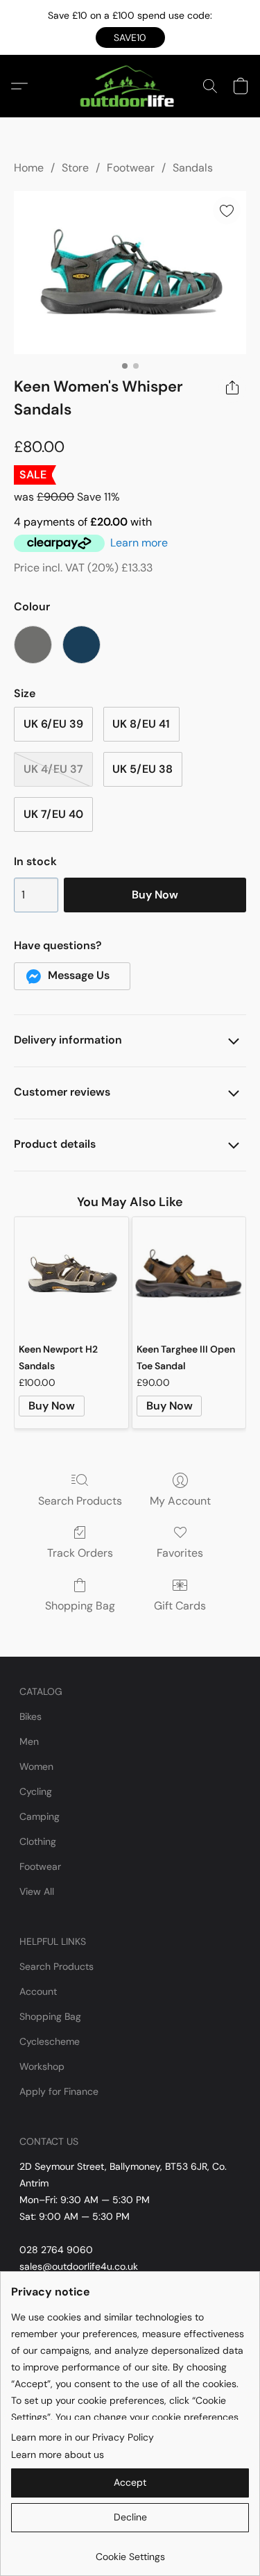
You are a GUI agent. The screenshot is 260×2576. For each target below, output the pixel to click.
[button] (130, 37)
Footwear (131, 168)
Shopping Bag (80, 1606)
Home (29, 168)
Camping (40, 1816)
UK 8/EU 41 (141, 724)
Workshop (42, 2066)
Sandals (193, 168)
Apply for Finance (59, 2091)
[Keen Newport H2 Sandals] (71, 1274)
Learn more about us (58, 2454)
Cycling (36, 1791)
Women (36, 1766)
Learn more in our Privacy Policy (83, 2437)
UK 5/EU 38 (142, 769)
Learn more (139, 543)
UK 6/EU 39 (53, 724)
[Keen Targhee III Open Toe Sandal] (189, 1274)
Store (75, 168)
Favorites (180, 1553)
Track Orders (80, 1553)
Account (38, 1991)
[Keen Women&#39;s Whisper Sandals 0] (130, 273)
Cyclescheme (50, 2041)
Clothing (38, 1841)
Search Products (80, 1501)
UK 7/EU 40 (53, 814)
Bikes (31, 1716)
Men (29, 1741)
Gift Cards (180, 1606)
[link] (130, 2551)
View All (37, 1891)
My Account (180, 1501)
